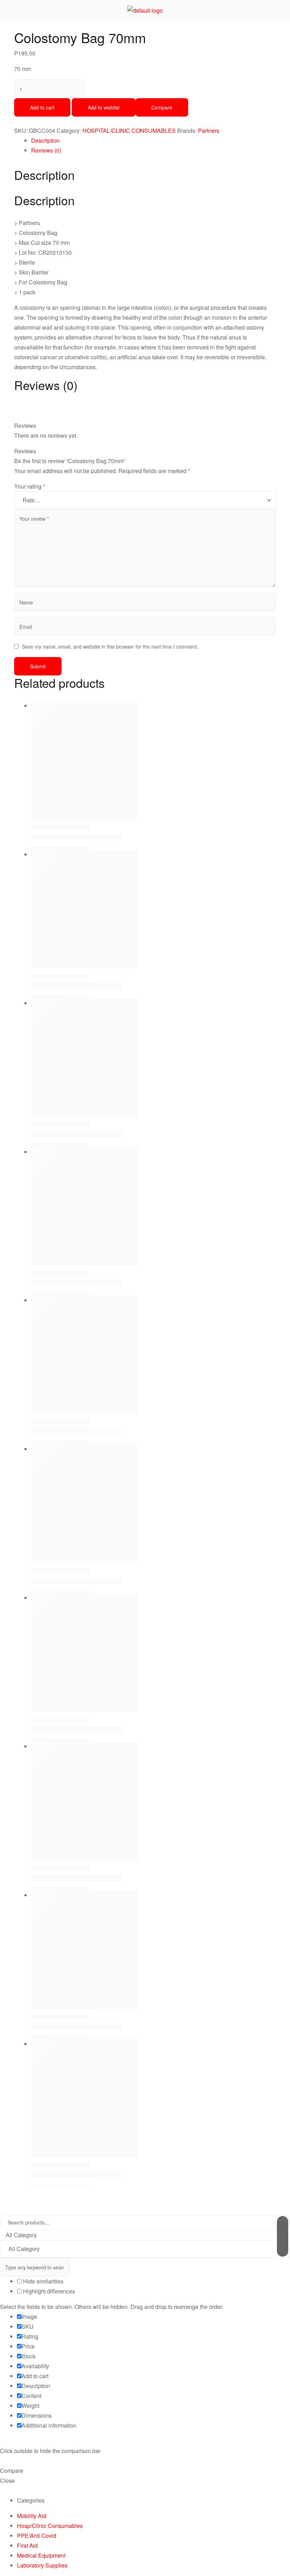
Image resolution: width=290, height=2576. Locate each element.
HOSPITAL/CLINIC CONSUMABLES (129, 131)
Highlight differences (48, 2291)
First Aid (27, 2545)
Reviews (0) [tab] (46, 385)
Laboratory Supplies (42, 2565)
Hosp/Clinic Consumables (50, 2526)
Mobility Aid (32, 2516)
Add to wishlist (104, 107)
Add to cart (42, 107)
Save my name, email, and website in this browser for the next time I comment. (110, 646)
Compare (162, 107)
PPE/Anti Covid (37, 2536)
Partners (209, 131)
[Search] (283, 2236)
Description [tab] (44, 175)
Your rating (30, 486)
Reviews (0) (46, 150)
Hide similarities (42, 2281)
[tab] (153, 141)
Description (45, 140)
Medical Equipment (41, 2555)
